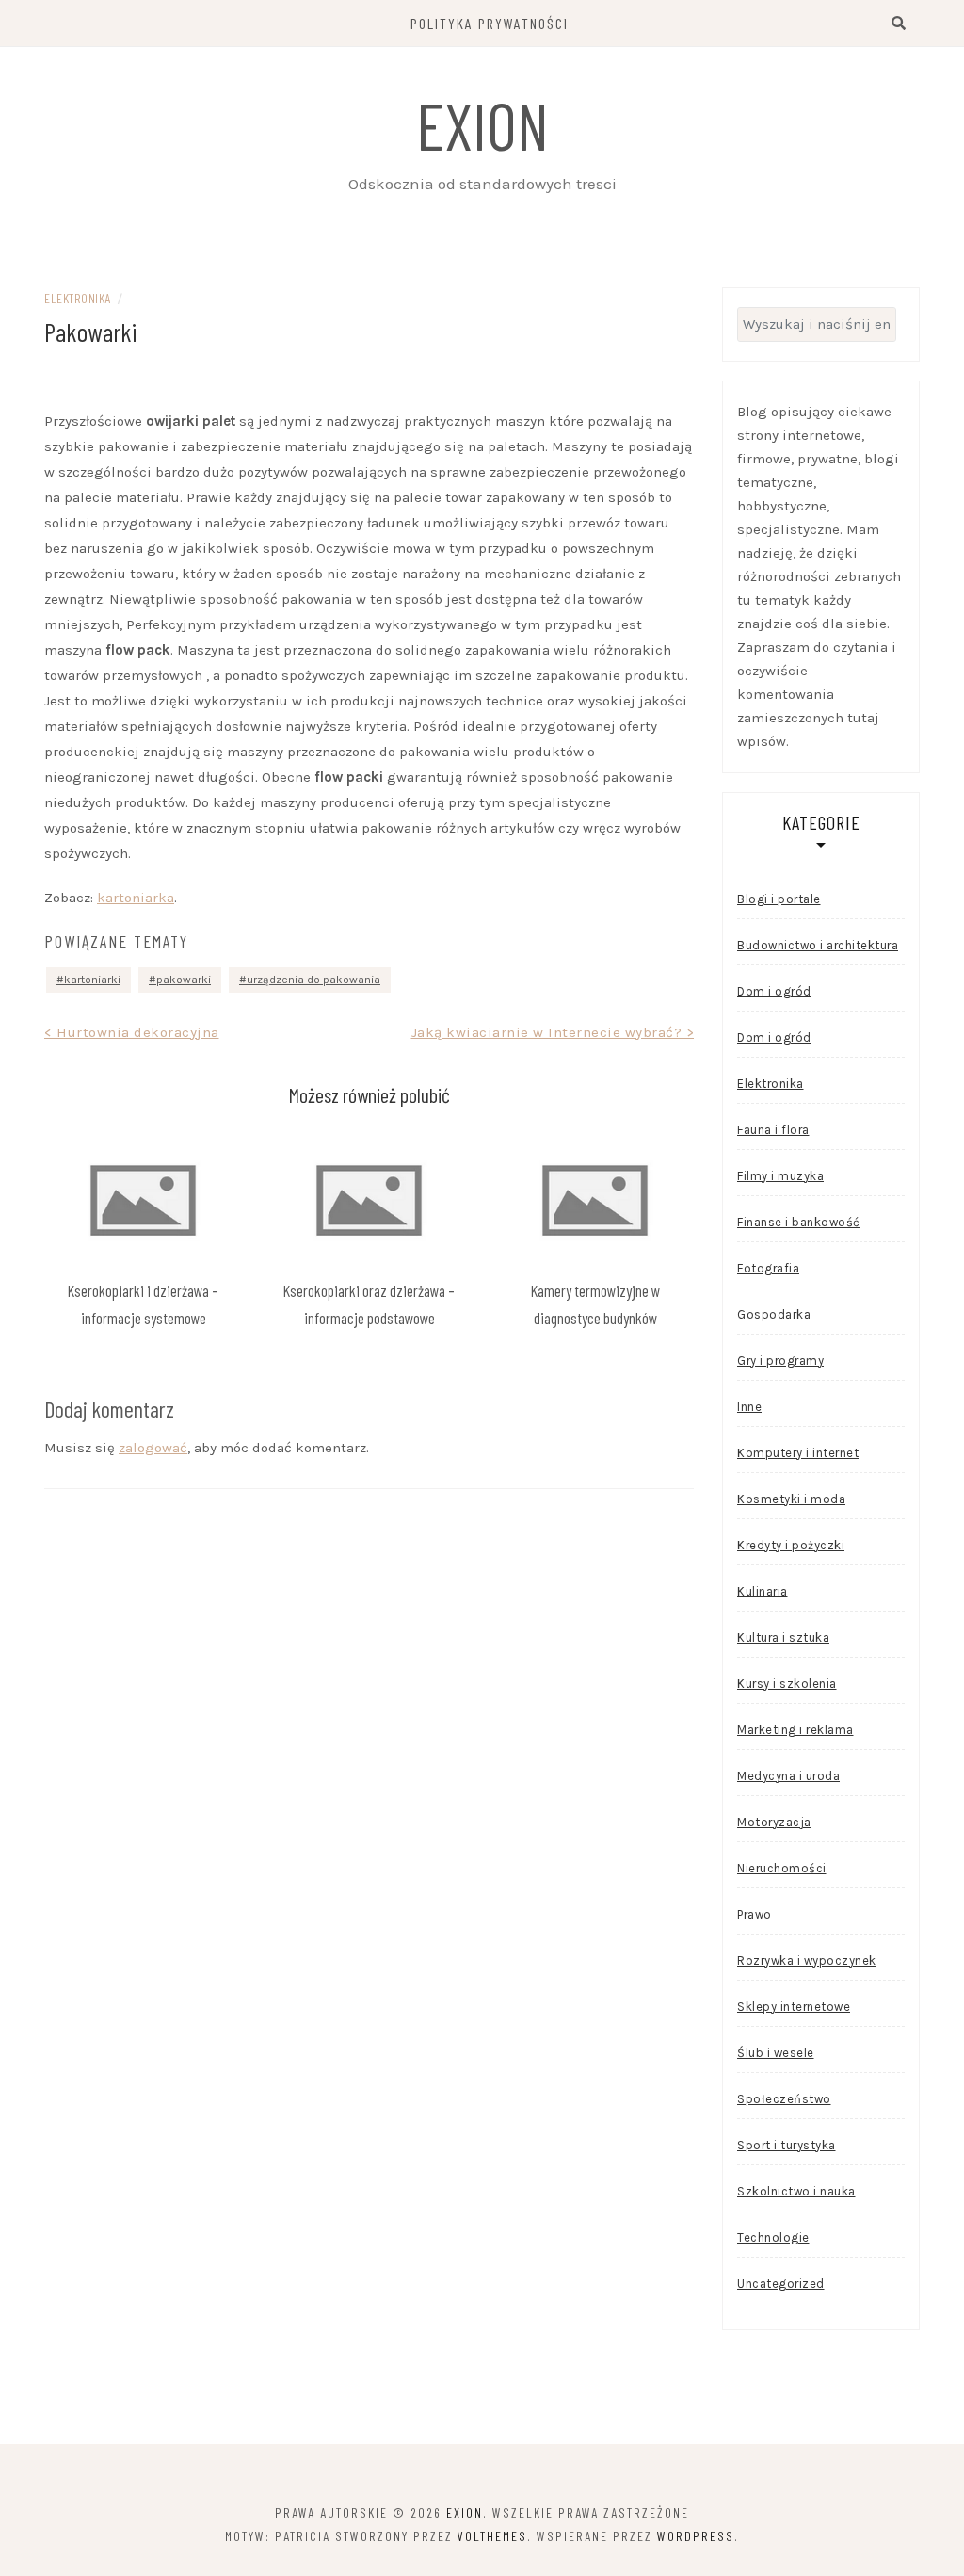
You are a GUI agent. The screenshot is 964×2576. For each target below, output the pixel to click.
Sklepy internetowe (794, 2007)
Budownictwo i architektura (818, 945)
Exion (482, 124)
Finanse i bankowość (799, 1222)
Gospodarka (774, 1314)
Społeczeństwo (784, 2099)
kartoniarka (136, 898)
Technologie (773, 2237)
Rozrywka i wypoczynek (807, 1960)
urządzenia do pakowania (313, 980)
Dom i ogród (774, 991)
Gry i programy (780, 1361)
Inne (749, 1407)
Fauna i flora (773, 1130)
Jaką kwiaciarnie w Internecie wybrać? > (553, 1032)
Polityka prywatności (490, 23)
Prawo (755, 1914)
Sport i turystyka (787, 2145)
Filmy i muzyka (780, 1176)
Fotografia (768, 1268)
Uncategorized (781, 2284)
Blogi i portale (779, 899)
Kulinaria (763, 1591)
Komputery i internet (798, 1453)
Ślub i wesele (776, 2053)
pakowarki (184, 980)
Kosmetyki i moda (791, 1499)
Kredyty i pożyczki (791, 1545)
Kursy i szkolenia (787, 1684)
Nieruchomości (782, 1868)
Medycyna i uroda (788, 1776)
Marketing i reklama (795, 1730)
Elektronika (78, 298)
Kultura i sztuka (783, 1637)
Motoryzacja (774, 1822)
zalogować (153, 1448)
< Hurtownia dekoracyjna (132, 1032)
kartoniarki (92, 980)
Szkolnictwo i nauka (796, 2191)
